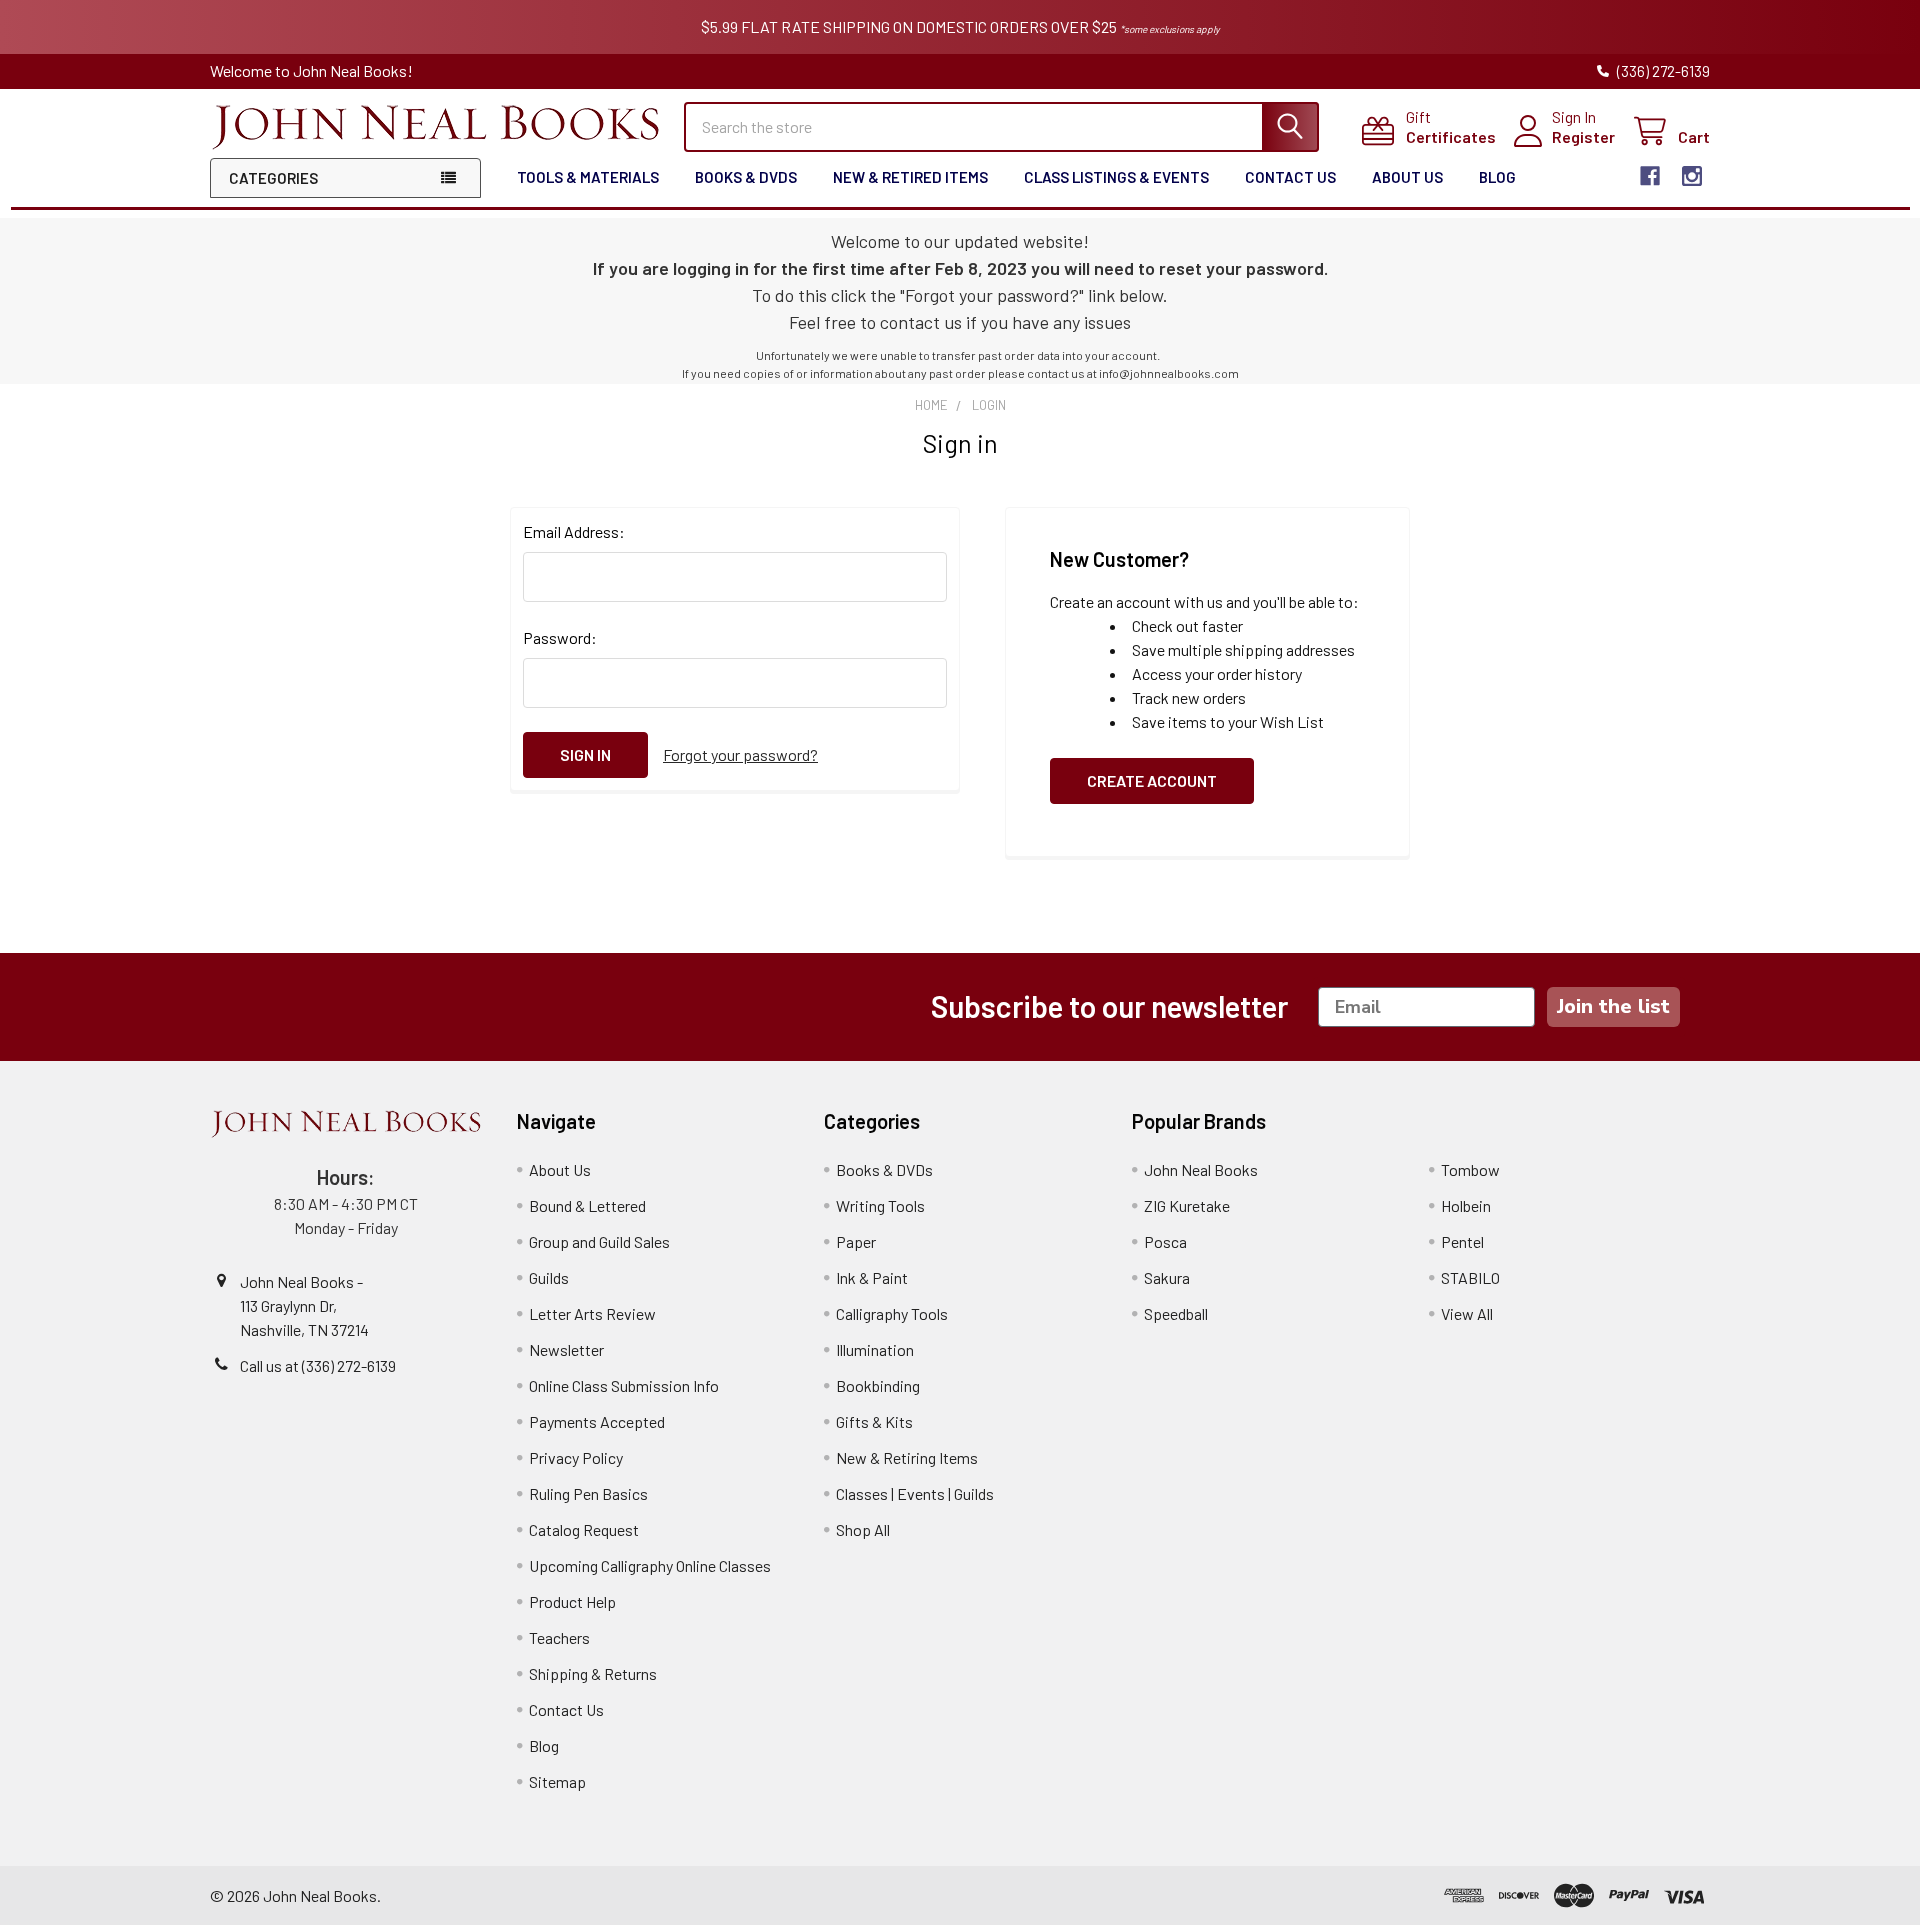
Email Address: (574, 531)
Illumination (875, 1349)
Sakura (1167, 1277)
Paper (856, 1241)
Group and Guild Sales (599, 1241)
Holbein (1466, 1205)
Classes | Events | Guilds (915, 1493)
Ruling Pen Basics (588, 1493)
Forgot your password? (740, 754)
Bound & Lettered (587, 1205)
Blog (1497, 177)
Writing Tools (880, 1205)
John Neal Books (1201, 1169)
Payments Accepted (597, 1421)
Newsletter (566, 1349)
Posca (1165, 1241)
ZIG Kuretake (1187, 1205)
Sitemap (557, 1781)
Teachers (559, 1637)
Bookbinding (878, 1385)
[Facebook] (1650, 176)
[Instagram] (1692, 176)
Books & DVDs (746, 177)
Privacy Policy (576, 1457)
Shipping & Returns (593, 1673)
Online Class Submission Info (624, 1385)
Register (1583, 136)
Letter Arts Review (592, 1313)
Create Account (1152, 780)
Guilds (549, 1277)
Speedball (1176, 1313)
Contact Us (1290, 177)
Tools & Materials (588, 177)
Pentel (1462, 1241)
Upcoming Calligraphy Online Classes (650, 1565)
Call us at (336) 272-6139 (318, 1365)
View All (1467, 1313)
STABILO (1470, 1277)
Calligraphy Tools (892, 1313)
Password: (560, 637)
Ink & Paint (872, 1277)
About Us (1407, 177)
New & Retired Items (910, 177)
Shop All (863, 1529)
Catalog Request (584, 1529)
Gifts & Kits (874, 1421)
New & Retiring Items (907, 1457)
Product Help (572, 1601)
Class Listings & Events (1116, 177)
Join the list (1613, 1006)
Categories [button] (273, 178)
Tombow (1470, 1169)
